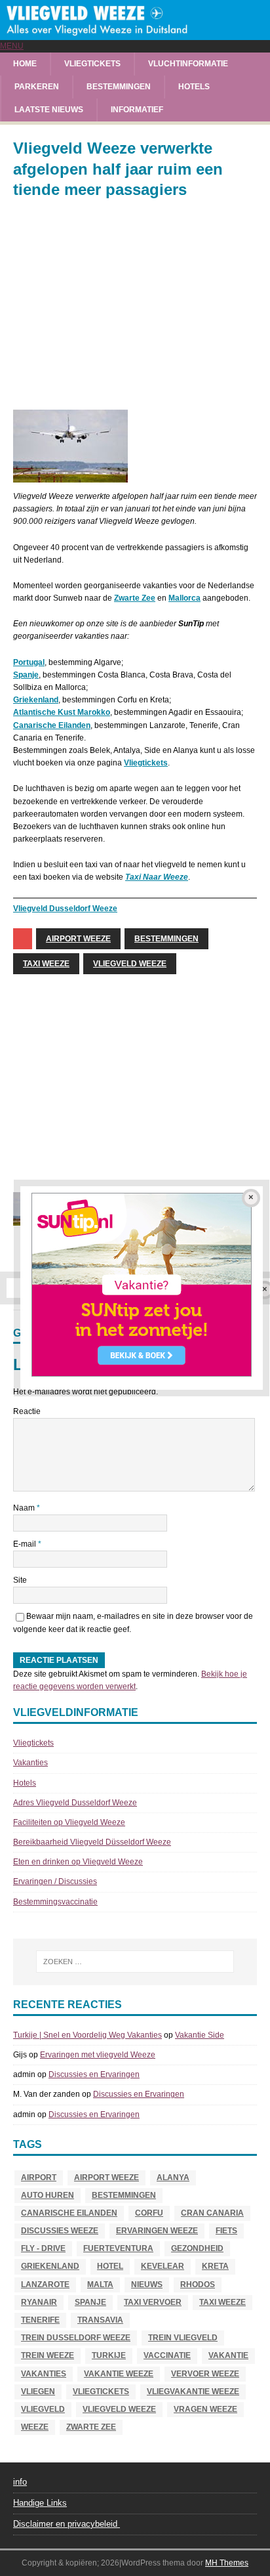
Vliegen (38, 2392)
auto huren (48, 2195)
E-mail (26, 1544)
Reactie (27, 1411)
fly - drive (43, 2248)
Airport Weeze (78, 939)
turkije (109, 2355)
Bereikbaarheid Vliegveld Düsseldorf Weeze (92, 1842)
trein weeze (48, 2355)
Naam (25, 1508)
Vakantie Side (200, 2035)
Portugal (29, 662)
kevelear (163, 2266)
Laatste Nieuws (49, 110)
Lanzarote (45, 2285)
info (20, 2482)
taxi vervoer (153, 2302)
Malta (100, 2285)
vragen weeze (205, 2409)
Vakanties (30, 1763)
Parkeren (37, 87)
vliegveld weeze (130, 964)
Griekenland (36, 700)
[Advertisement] (135, 305)
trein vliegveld (183, 2338)
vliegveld (43, 2409)
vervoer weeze (205, 2374)
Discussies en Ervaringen (94, 2074)
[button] (12, 46)
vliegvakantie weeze (193, 2392)
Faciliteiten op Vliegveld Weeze (69, 1822)
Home (25, 64)
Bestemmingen (119, 87)
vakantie (228, 2355)
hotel (110, 2266)
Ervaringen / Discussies (55, 1881)
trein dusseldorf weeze (76, 2338)
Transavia (100, 2320)
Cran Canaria (212, 2213)
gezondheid (197, 2248)
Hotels (194, 87)
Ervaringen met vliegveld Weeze (98, 2055)
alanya (173, 2178)
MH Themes (227, 2563)
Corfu (149, 2213)
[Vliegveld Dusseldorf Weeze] (135, 33)
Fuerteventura (118, 2248)
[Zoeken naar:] (135, 1962)
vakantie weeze (119, 2374)
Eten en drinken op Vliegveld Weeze (78, 1862)
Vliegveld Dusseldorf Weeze (65, 909)
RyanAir (39, 2302)
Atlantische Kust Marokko (62, 712)
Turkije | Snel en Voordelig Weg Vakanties (87, 2035)
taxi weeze (46, 964)
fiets (226, 2231)
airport (39, 2178)
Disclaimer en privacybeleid (67, 2524)
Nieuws (147, 2285)
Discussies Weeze (60, 2231)
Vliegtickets (92, 64)
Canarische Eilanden (52, 725)
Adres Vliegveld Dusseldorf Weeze (75, 1803)
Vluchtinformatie (188, 64)
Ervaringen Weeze (157, 2231)
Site (20, 1580)
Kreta (215, 2266)
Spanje (26, 675)
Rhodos (198, 2285)
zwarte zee (91, 2427)
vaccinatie (167, 2355)
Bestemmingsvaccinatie (55, 1902)
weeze (35, 2427)
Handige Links (40, 2503)
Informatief (137, 110)
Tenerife (40, 2320)
